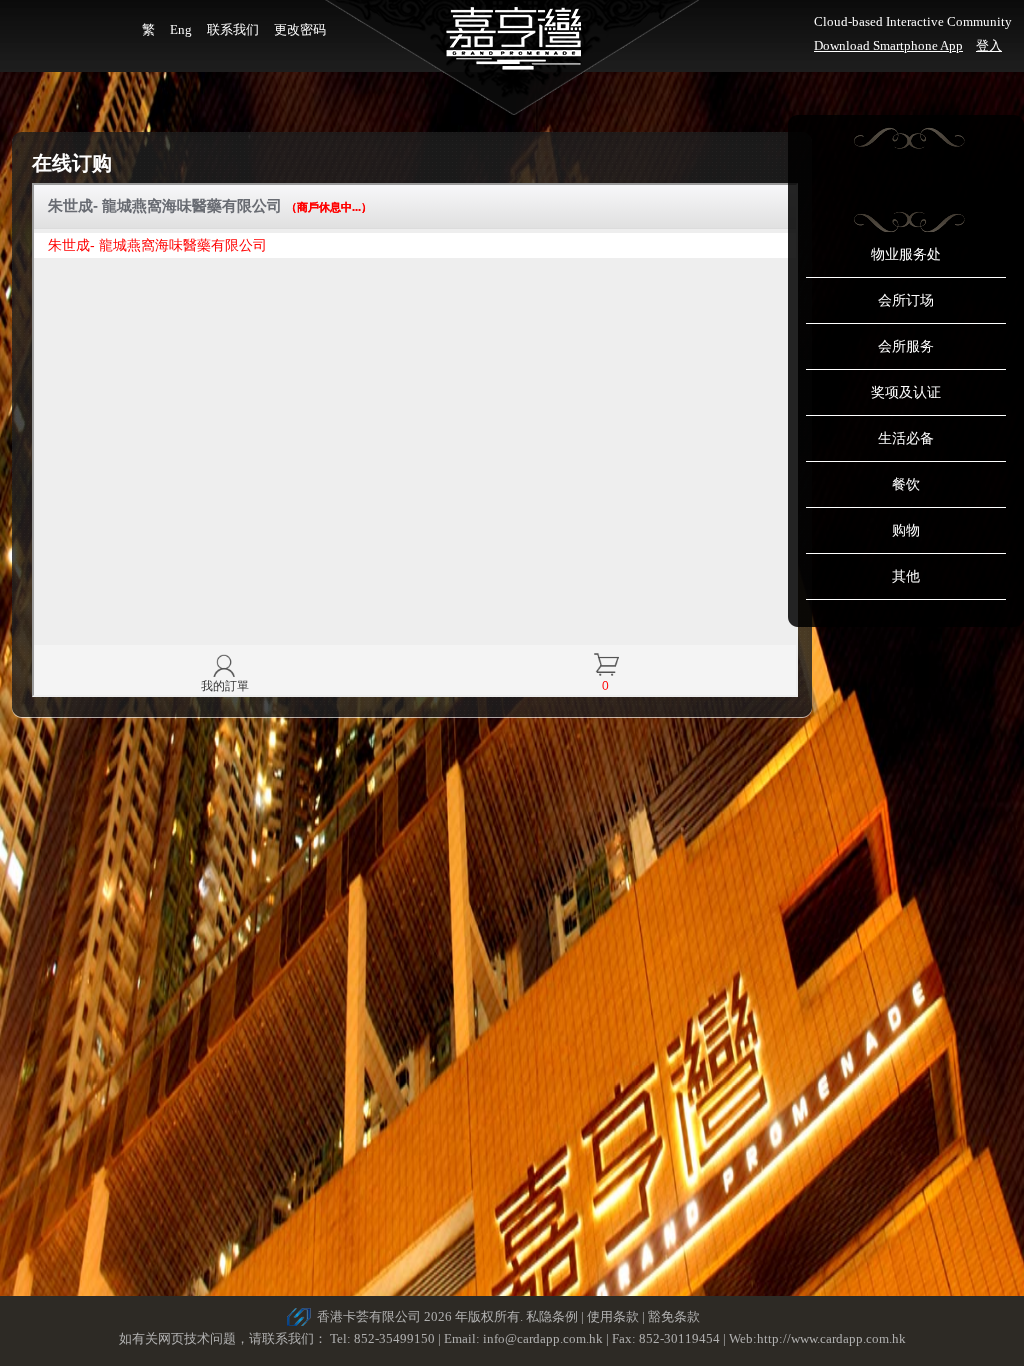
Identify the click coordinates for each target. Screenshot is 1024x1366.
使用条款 (613, 1316)
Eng (181, 29)
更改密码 (300, 29)
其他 (906, 576)
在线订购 (72, 163)
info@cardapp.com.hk (544, 1338)
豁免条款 (674, 1316)
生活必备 (906, 438)
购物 (906, 530)
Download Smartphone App (888, 45)
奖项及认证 (906, 392)
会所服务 (906, 346)
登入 (989, 45)
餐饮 (906, 484)
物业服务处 (906, 254)
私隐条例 (552, 1316)
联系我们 (233, 29)
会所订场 (906, 300)
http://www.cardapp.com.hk (831, 1338)
